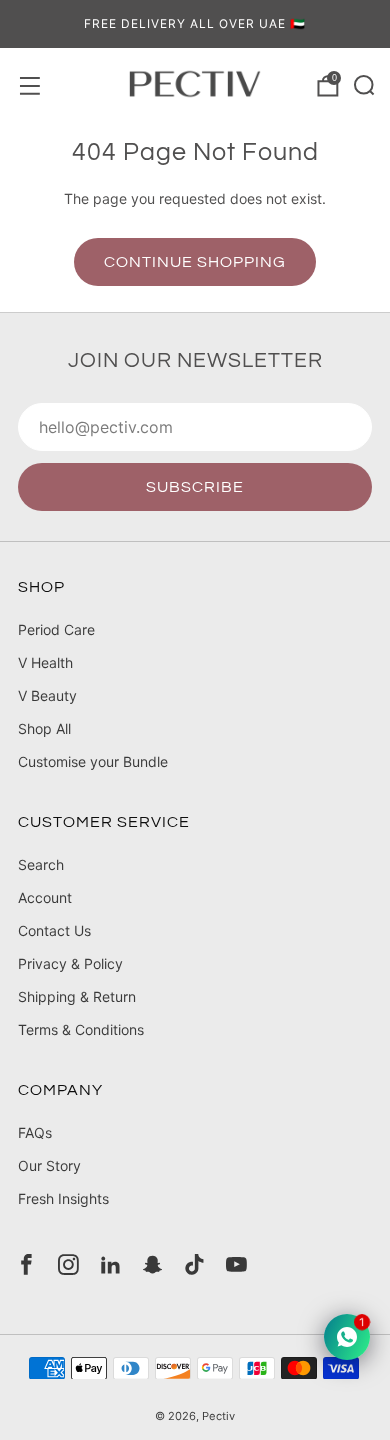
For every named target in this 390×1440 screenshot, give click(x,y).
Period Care (56, 629)
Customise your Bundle (93, 761)
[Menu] (28, 84)
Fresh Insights (63, 1198)
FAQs (35, 1132)
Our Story (49, 1165)
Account (45, 897)
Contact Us (54, 930)
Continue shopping (195, 262)
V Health (45, 662)
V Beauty (47, 695)
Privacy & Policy (70, 963)
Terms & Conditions (81, 1029)
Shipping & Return (77, 996)
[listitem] (195, 24)
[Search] (362, 83)
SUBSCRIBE (195, 487)
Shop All (44, 728)
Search (41, 864)
